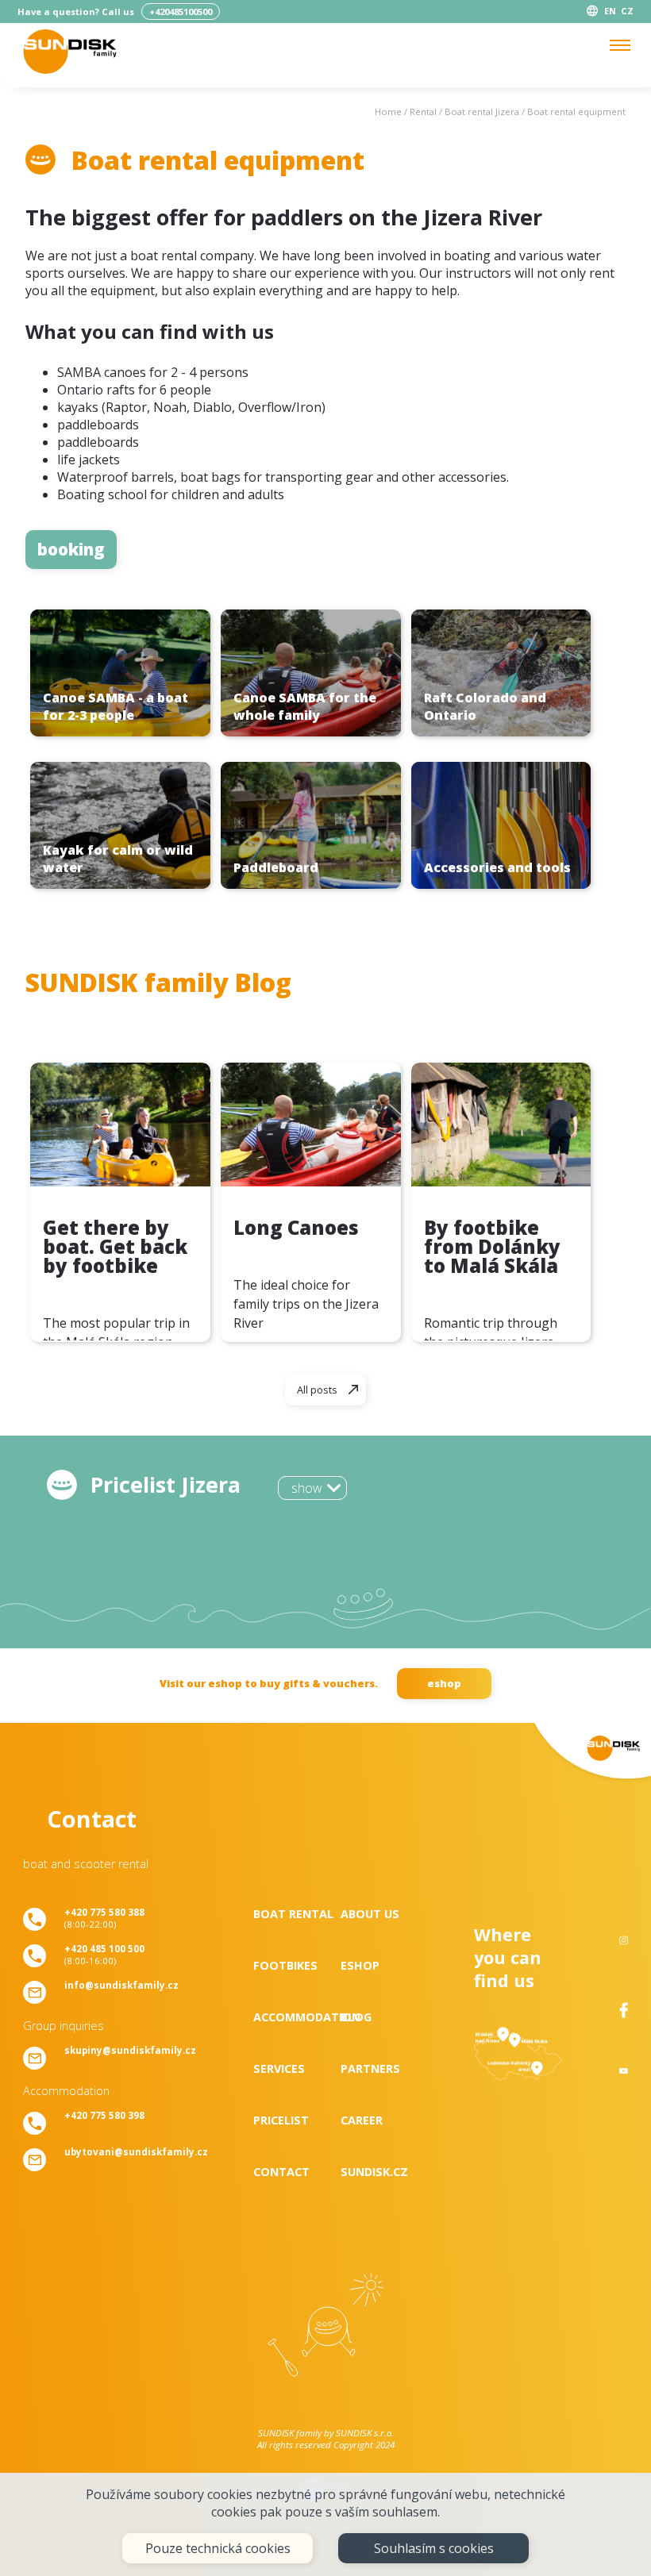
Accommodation (297, 2017)
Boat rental (293, 1914)
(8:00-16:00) (104, 1955)
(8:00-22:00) (104, 1918)
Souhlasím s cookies (434, 2548)
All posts (317, 1390)
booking (71, 549)
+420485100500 (181, 12)
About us (370, 1914)
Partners (370, 2068)
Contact (281, 2172)
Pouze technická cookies (218, 2548)
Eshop (360, 1965)
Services (279, 2068)
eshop (444, 1683)
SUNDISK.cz (374, 2172)
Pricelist (281, 2120)
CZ (627, 11)
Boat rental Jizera (482, 111)
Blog (356, 2017)
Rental (423, 111)
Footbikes (285, 1965)
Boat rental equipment (576, 111)
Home (388, 111)
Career (362, 2120)
